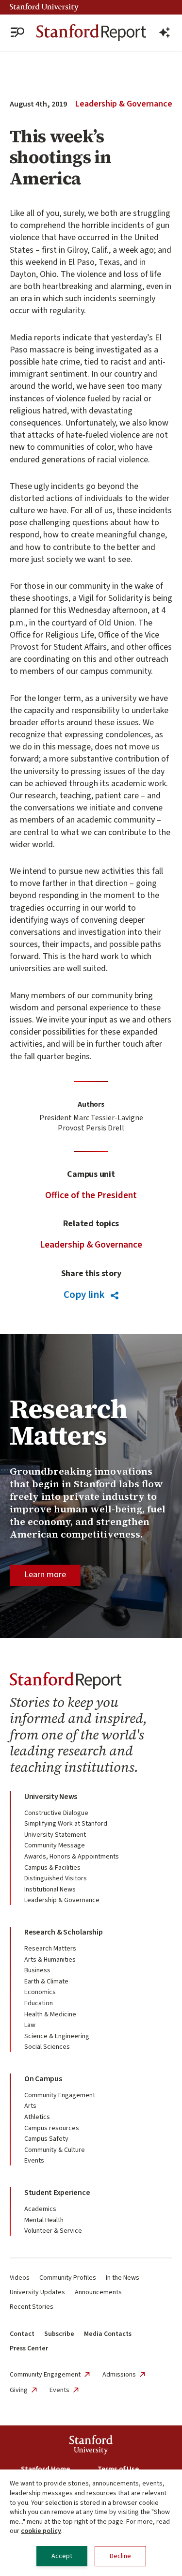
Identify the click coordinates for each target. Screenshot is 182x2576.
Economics (40, 1992)
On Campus (43, 2079)
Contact (22, 2334)
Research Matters (50, 1949)
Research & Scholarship (63, 1932)
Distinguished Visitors (56, 1878)
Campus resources (52, 2128)
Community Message (55, 1845)
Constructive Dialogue (56, 1813)
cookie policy (41, 2531)
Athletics (37, 2117)
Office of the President (91, 1196)
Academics (40, 2209)
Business (37, 1970)
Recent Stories (32, 2307)
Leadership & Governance (124, 104)
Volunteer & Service (53, 2231)
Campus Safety (46, 2139)
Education (39, 2003)
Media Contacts (108, 2334)
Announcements (98, 2292)
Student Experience (57, 2193)
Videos (20, 2278)
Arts (30, 2106)
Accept (62, 2556)
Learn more (45, 1575)
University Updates (37, 2292)
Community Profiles (68, 2278)
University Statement (55, 1835)
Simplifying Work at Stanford (66, 1824)
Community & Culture (55, 2150)
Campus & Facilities (52, 1868)
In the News (123, 2278)
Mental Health (44, 2220)
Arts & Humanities (50, 1960)
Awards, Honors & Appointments (72, 1857)
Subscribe (59, 2334)
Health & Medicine (50, 2014)
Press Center (29, 2348)
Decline (120, 2556)
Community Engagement (60, 2095)
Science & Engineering (57, 2036)
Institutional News (50, 1890)
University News (51, 1797)
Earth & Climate (46, 1982)
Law (30, 2025)
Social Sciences (47, 2047)
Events (34, 2161)
